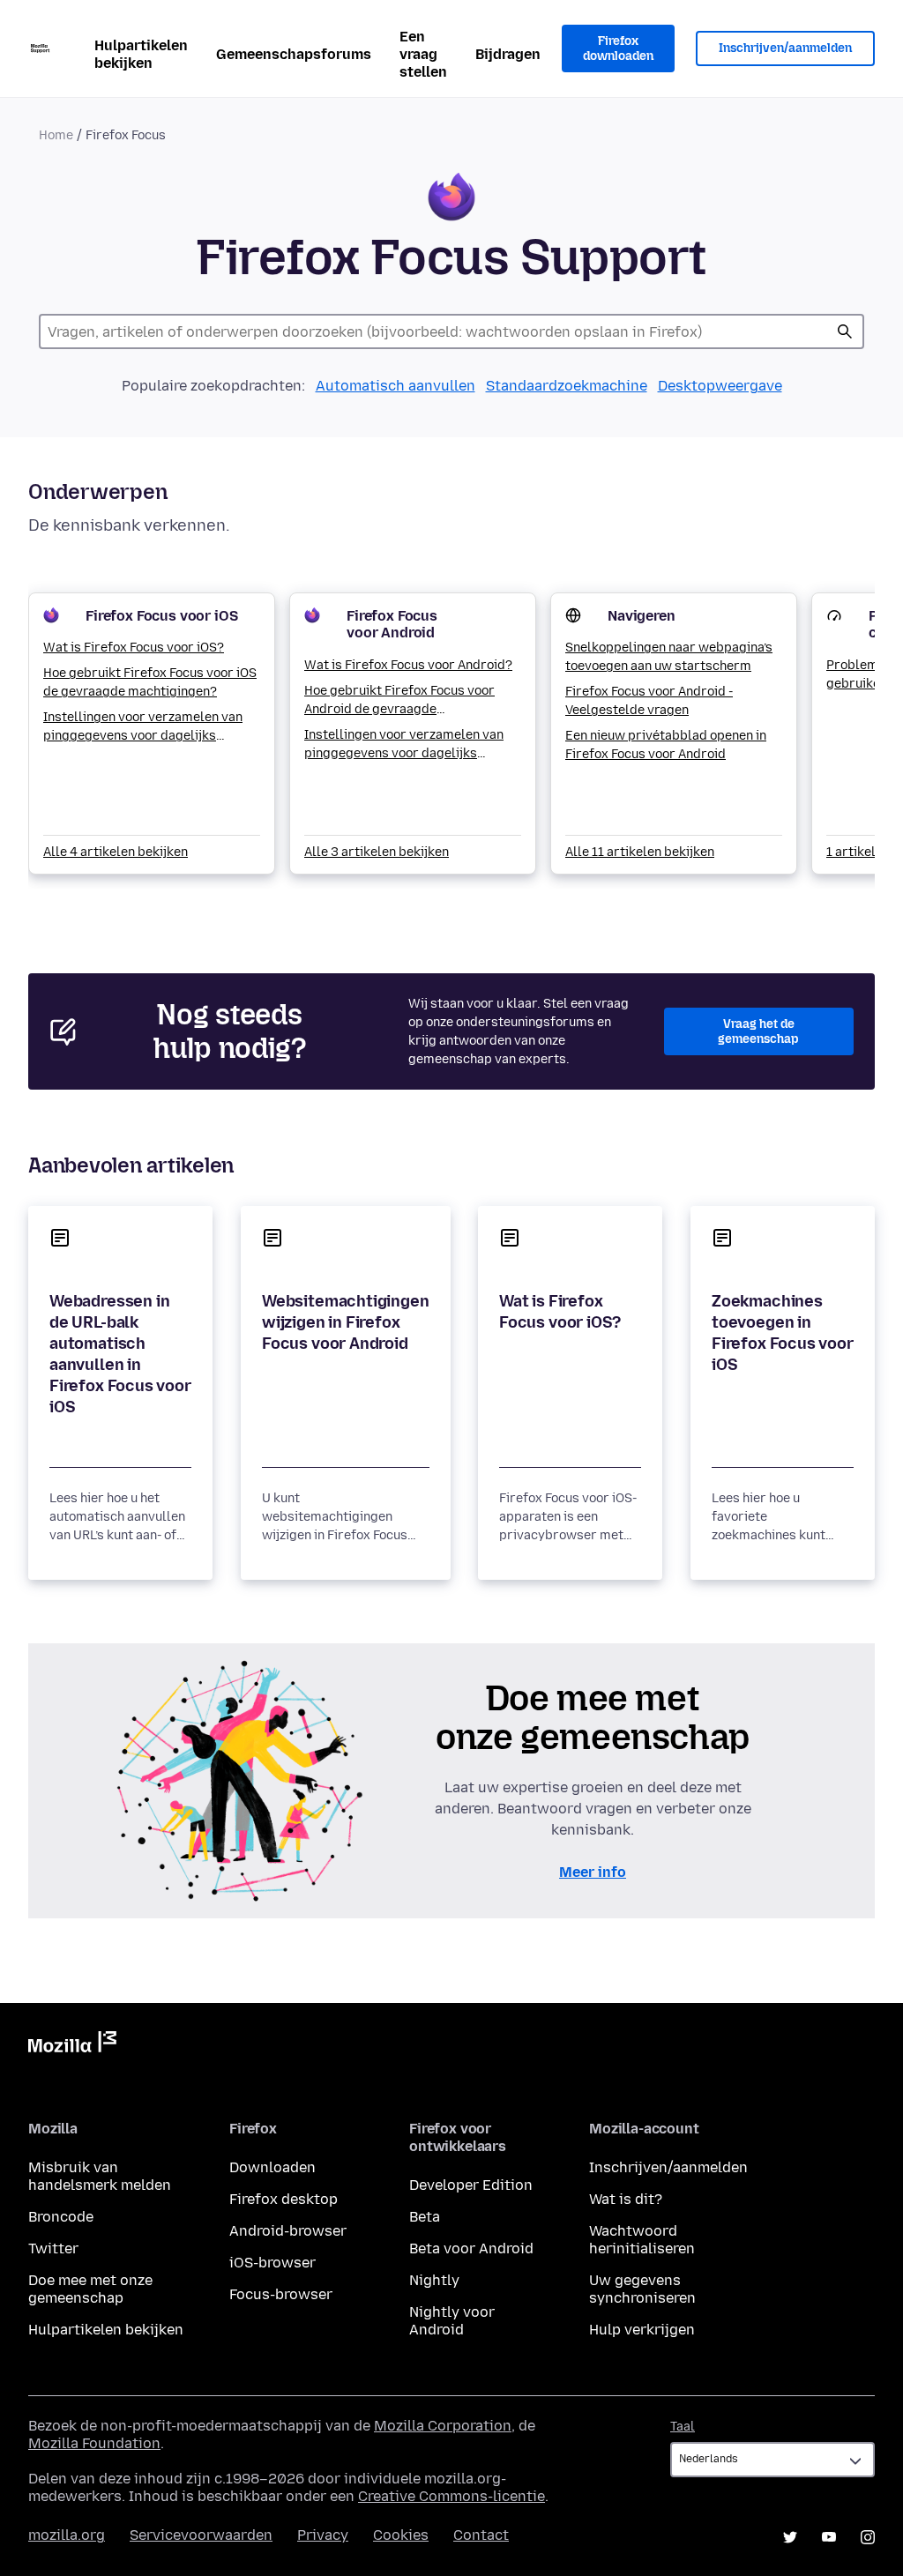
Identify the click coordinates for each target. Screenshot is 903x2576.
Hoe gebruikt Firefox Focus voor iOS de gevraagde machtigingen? (150, 682)
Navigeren (642, 616)
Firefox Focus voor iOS (161, 616)
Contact (481, 2535)
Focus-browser (281, 2294)
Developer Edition (471, 2185)
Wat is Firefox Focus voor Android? (408, 665)
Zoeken (845, 331)
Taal (683, 2427)
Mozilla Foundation (94, 2443)
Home (56, 135)
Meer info (593, 1872)
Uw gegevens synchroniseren (642, 2289)
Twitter (53, 2248)
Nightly (434, 2280)
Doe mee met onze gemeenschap (90, 2289)
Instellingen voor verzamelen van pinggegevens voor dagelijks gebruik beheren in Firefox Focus (143, 727)
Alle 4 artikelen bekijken (116, 852)
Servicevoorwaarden (201, 2535)
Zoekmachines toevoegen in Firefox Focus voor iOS (783, 1333)
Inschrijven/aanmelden (785, 48)
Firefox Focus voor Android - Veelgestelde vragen (649, 701)
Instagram (868, 2537)
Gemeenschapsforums (294, 54)
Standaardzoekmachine (567, 386)
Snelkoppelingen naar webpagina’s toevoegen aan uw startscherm (669, 657)
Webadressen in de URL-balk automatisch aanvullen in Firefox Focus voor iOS (120, 1354)
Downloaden (272, 2167)
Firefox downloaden (618, 49)
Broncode (61, 2217)
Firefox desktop (284, 2199)
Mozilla (72, 2045)
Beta (425, 2217)
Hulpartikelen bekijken (141, 54)
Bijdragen (508, 54)
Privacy (323, 2535)
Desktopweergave (720, 386)
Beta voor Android (471, 2248)
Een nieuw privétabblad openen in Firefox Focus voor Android (666, 745)
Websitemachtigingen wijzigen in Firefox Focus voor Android (346, 1322)
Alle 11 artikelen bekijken (640, 852)
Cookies (401, 2535)
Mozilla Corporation (443, 2426)
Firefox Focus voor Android (392, 624)
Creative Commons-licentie (451, 2496)
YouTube (829, 2537)
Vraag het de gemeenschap (758, 1032)
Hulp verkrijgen (642, 2330)
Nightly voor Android (452, 2321)
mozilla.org (67, 2535)
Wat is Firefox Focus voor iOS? (134, 648)
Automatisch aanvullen (396, 386)
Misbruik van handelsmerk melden (100, 2176)
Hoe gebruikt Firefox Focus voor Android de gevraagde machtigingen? (399, 701)
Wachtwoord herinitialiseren (642, 2240)
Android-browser (288, 2231)
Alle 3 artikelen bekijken (377, 852)
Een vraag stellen (423, 54)
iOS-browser (272, 2263)
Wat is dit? (626, 2199)
